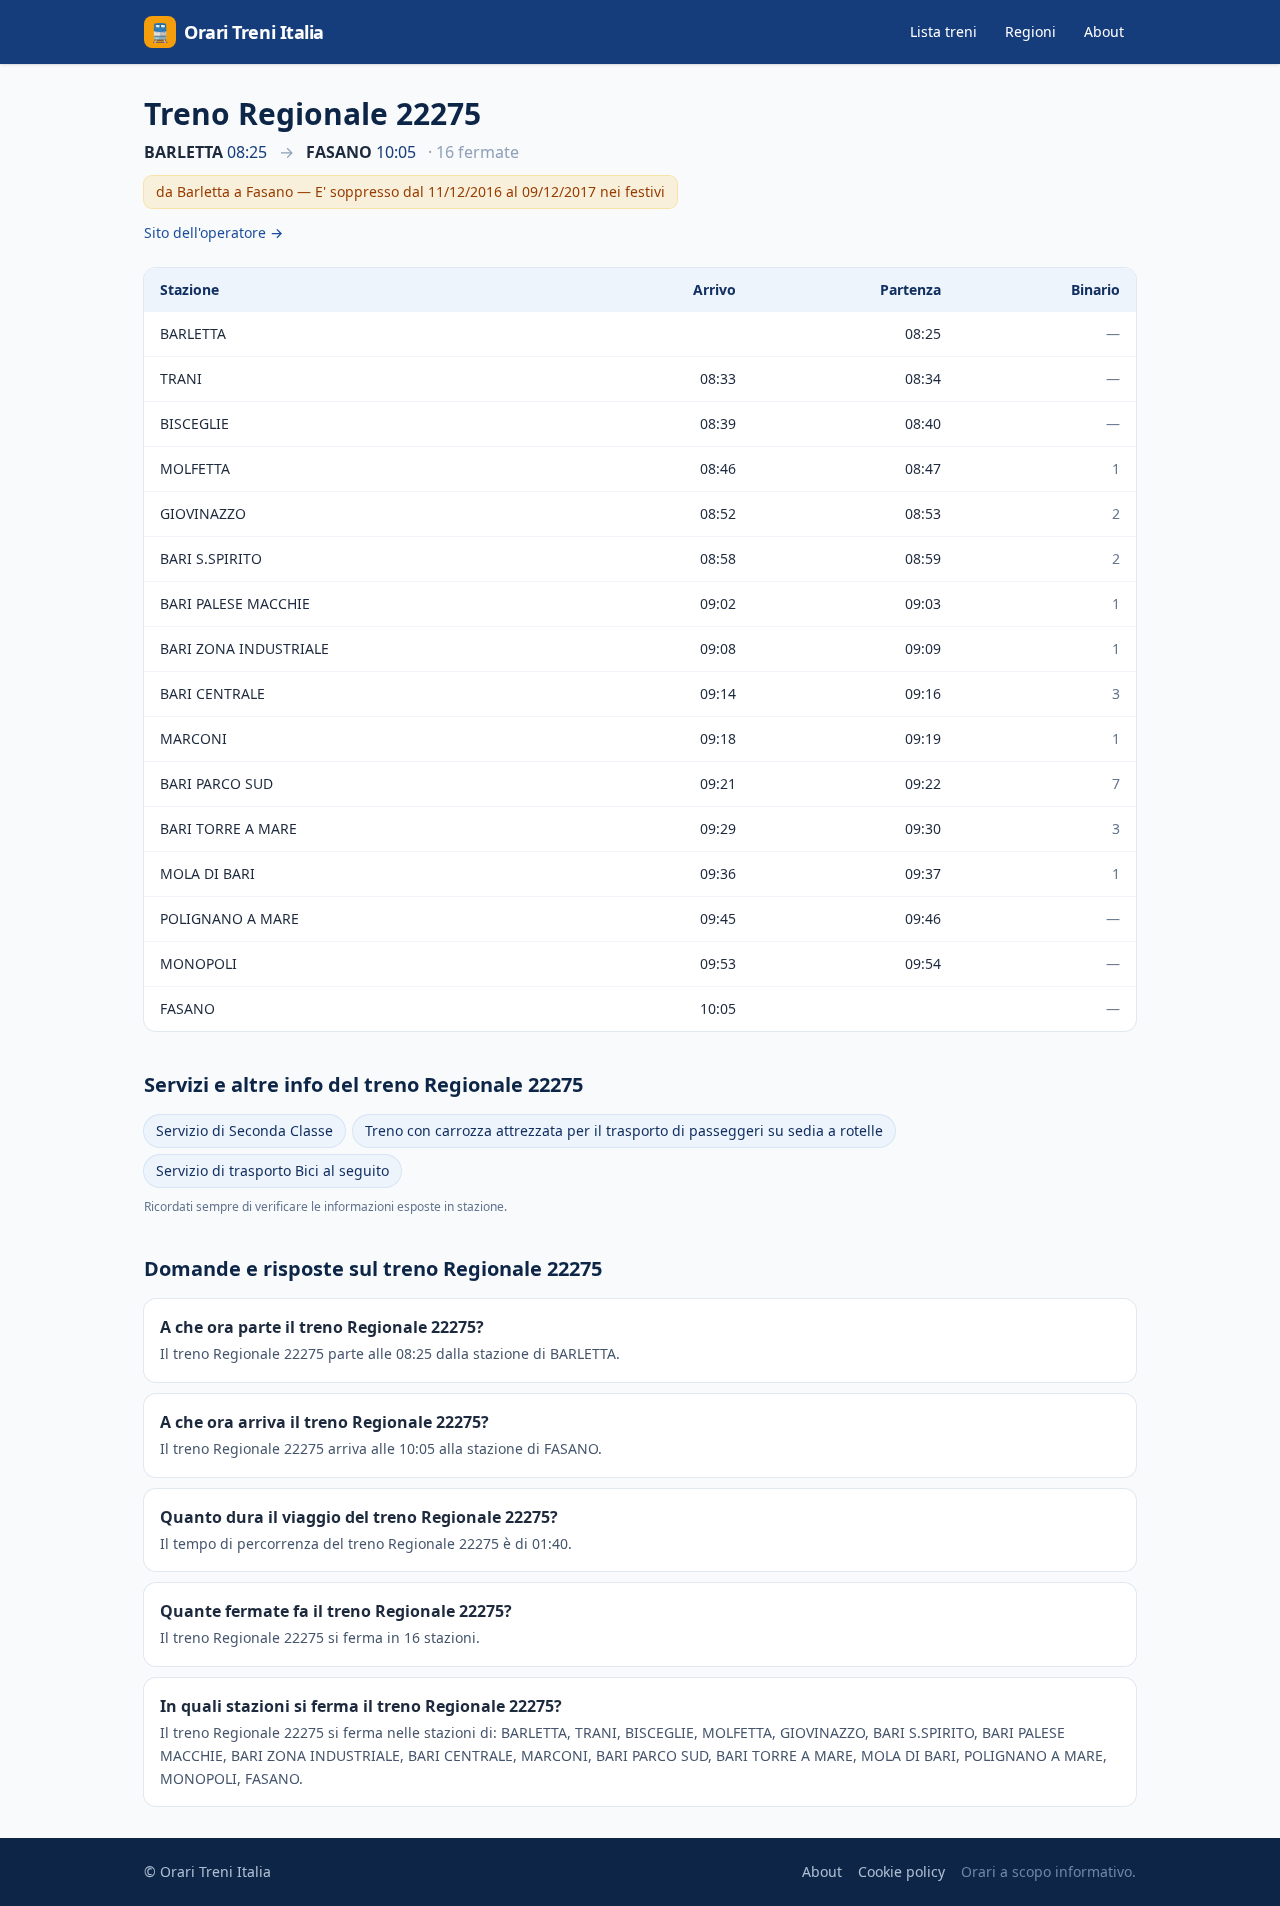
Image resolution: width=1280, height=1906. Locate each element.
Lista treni (943, 31)
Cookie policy (901, 1871)
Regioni (1030, 31)
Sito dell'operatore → (213, 232)
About (1104, 31)
